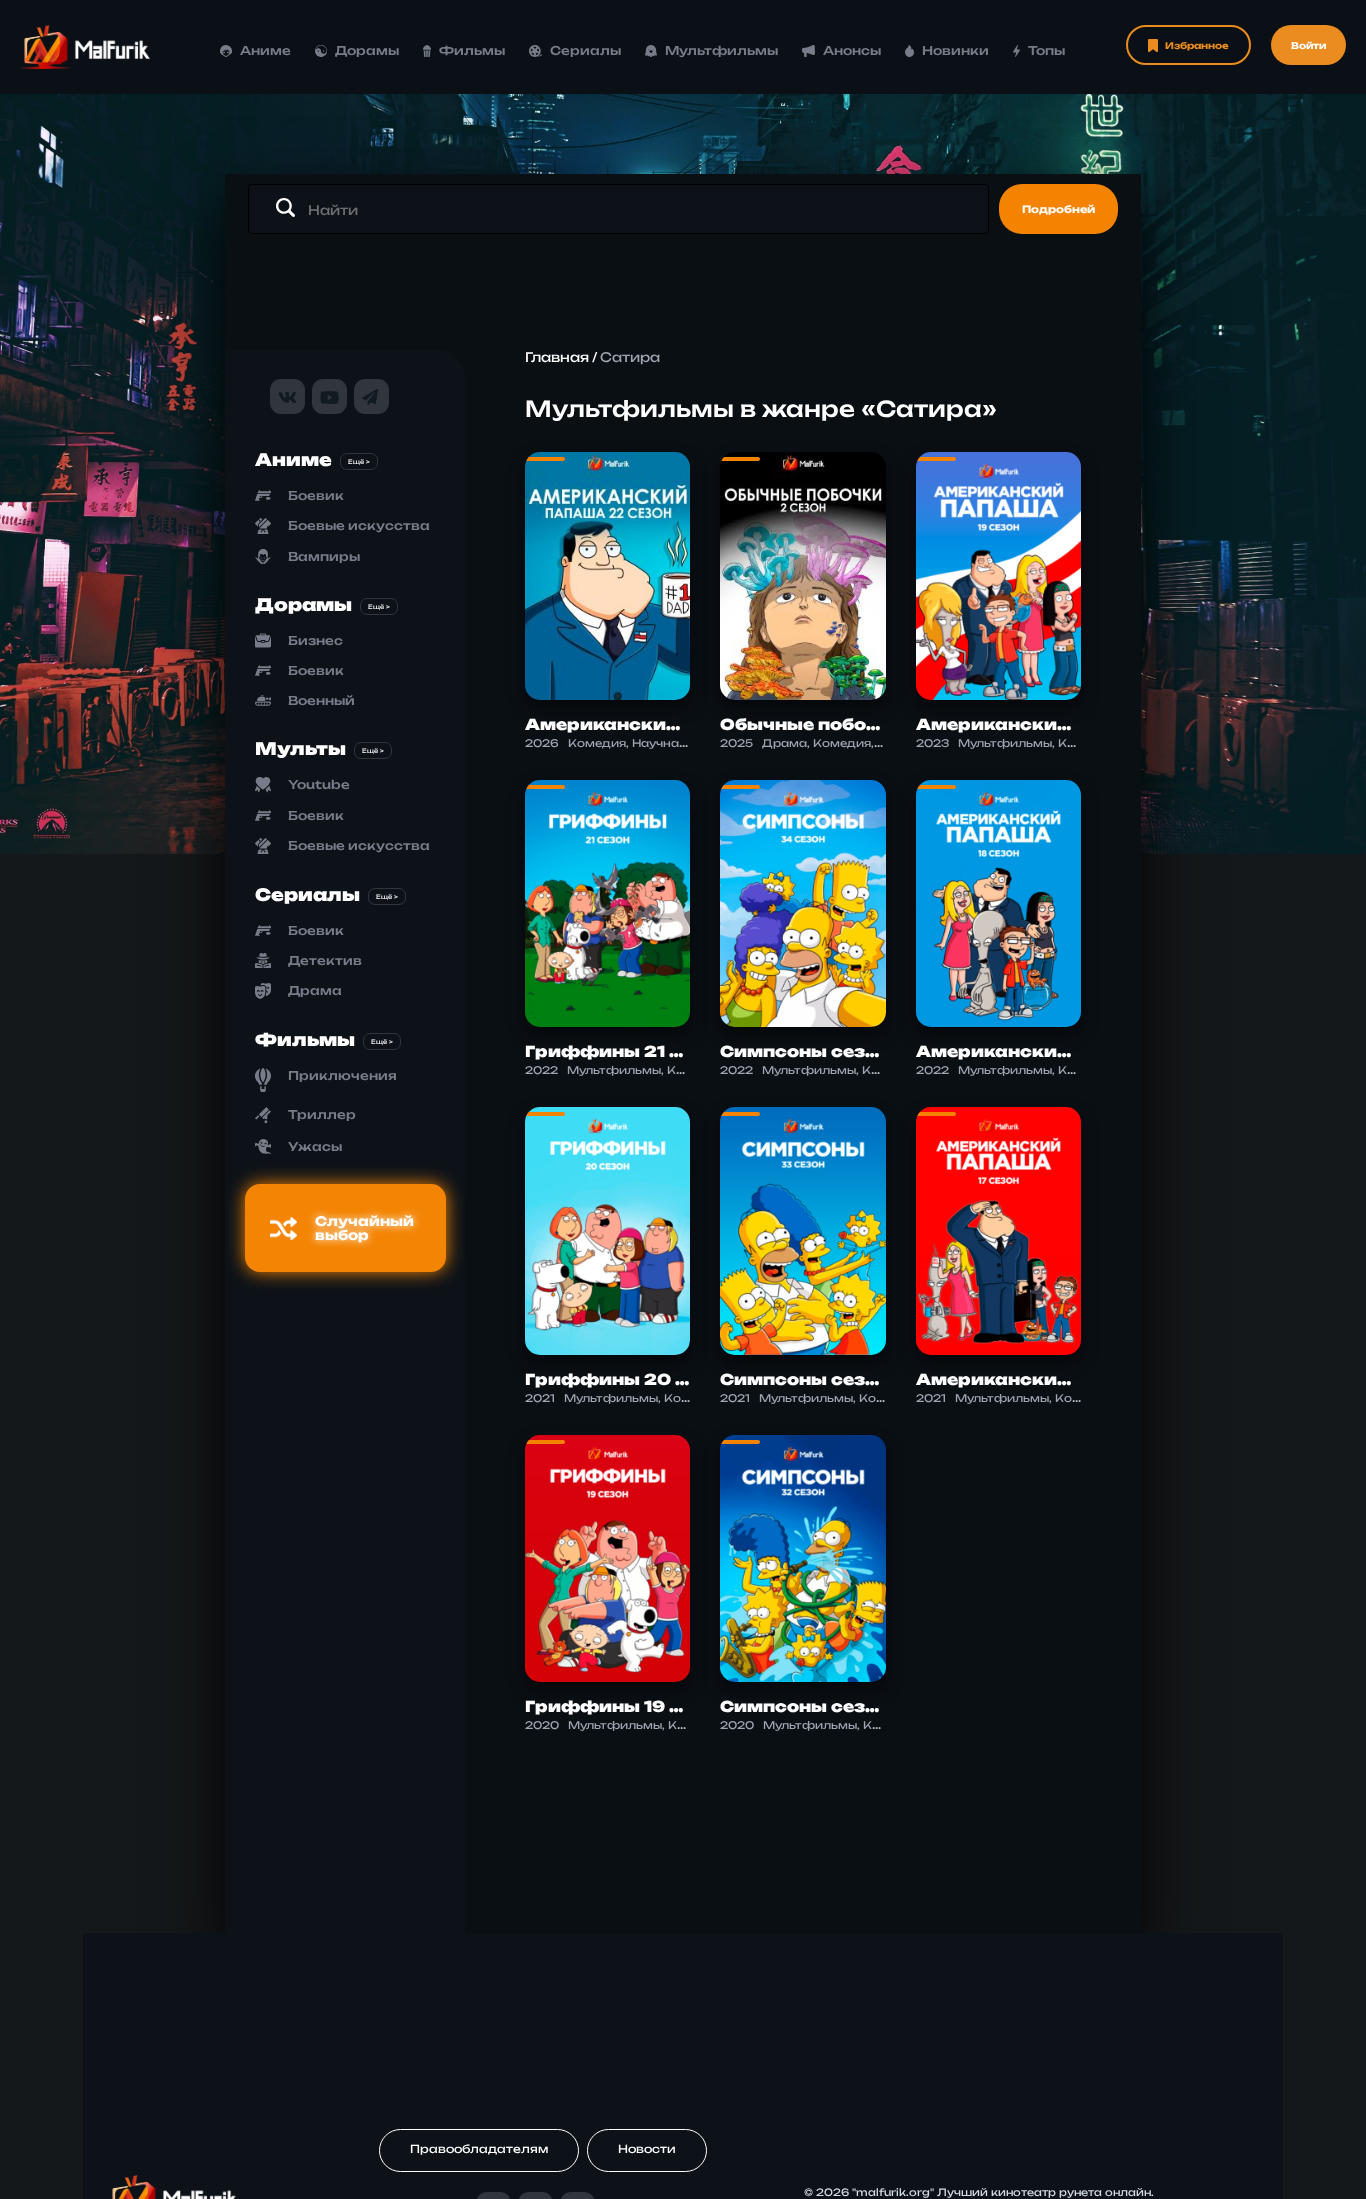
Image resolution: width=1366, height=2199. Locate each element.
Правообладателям (479, 2149)
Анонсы (851, 50)
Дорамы (367, 50)
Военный (321, 700)
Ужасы (315, 1146)
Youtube (319, 784)
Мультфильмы (721, 50)
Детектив (325, 960)
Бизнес (315, 640)
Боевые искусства (359, 525)
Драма (315, 990)
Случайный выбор (364, 1228)
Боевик (316, 495)
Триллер (322, 1114)
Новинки (955, 50)
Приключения (342, 1075)
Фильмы (472, 50)
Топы (1046, 50)
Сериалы (585, 50)
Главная (557, 357)
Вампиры (324, 556)
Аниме (265, 50)
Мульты (300, 748)
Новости (647, 2149)
